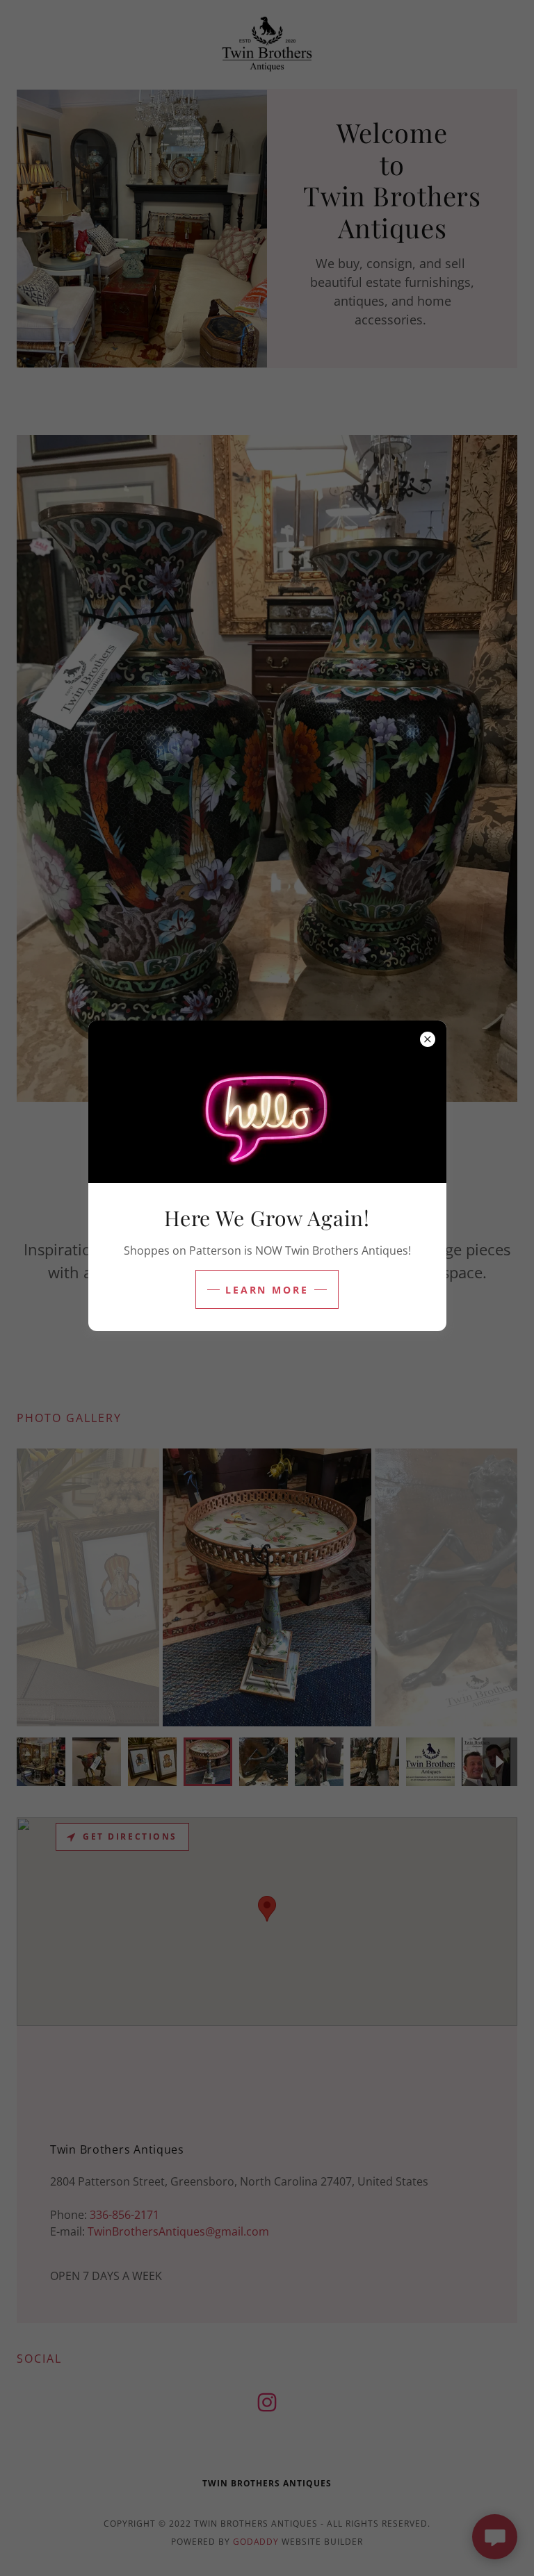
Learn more (267, 1290)
